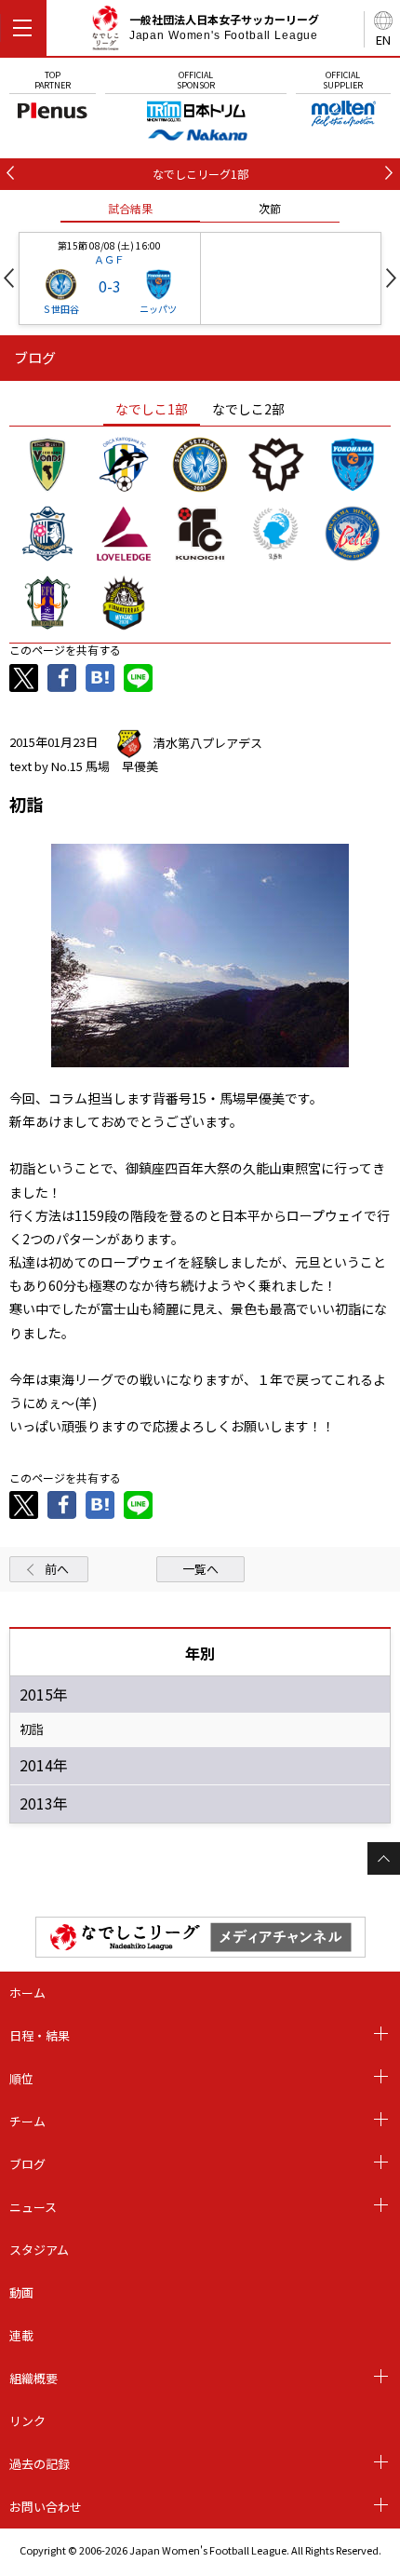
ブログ (27, 2164)
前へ (57, 1569)
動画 (21, 2292)
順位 (21, 2078)
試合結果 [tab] (130, 208)
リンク (27, 2421)
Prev (9, 278)
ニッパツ (158, 309)
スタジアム (39, 2250)
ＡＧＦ (109, 259)
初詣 (32, 1729)
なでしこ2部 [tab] (248, 409)
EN (383, 40)
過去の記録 (40, 2464)
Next (391, 278)
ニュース (33, 2207)
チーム (27, 2121)
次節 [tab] (270, 208)
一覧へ (200, 1569)
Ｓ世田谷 (60, 309)
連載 (21, 2335)
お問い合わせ (46, 2507)
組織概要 (33, 2378)
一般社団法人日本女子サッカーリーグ (224, 27)
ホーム (27, 1993)
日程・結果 (40, 2035)
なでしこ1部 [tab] (152, 409)
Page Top (384, 1858)
